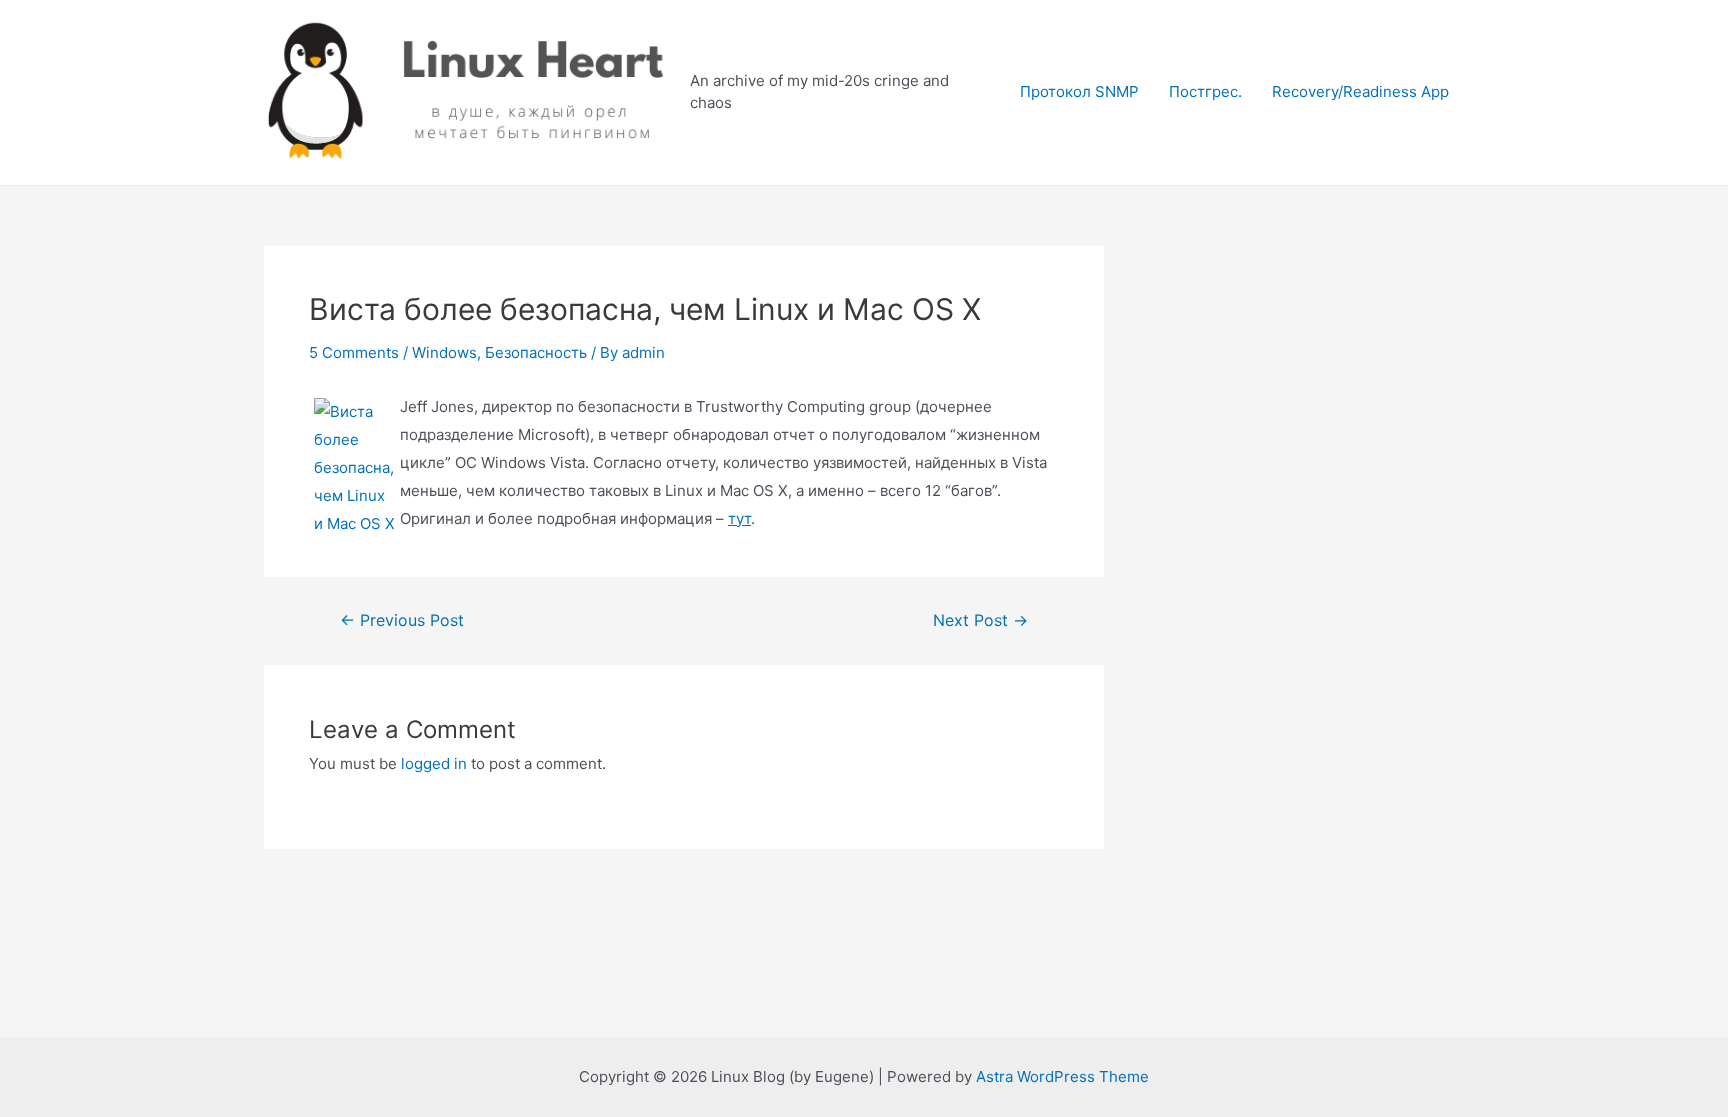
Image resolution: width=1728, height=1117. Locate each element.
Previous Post (402, 621)
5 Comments (354, 352)
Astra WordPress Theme (1062, 1076)
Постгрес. (1205, 91)
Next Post (980, 621)
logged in (434, 763)
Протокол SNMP (1079, 91)
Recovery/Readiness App (1360, 91)
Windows (444, 352)
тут (739, 518)
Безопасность (536, 352)
